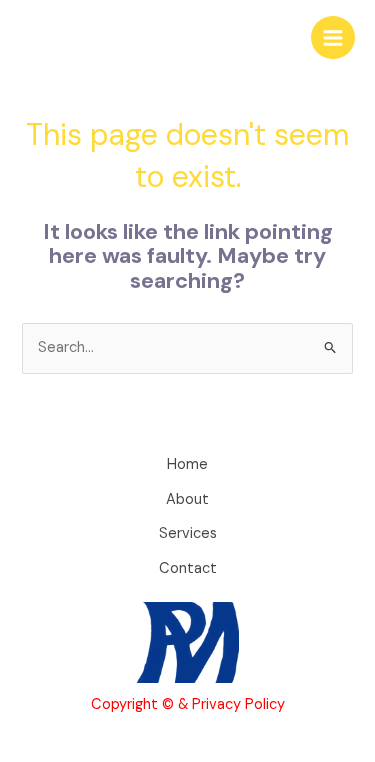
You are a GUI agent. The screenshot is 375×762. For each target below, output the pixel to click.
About (187, 499)
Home (187, 464)
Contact (188, 568)
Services (188, 533)
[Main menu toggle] (333, 38)
